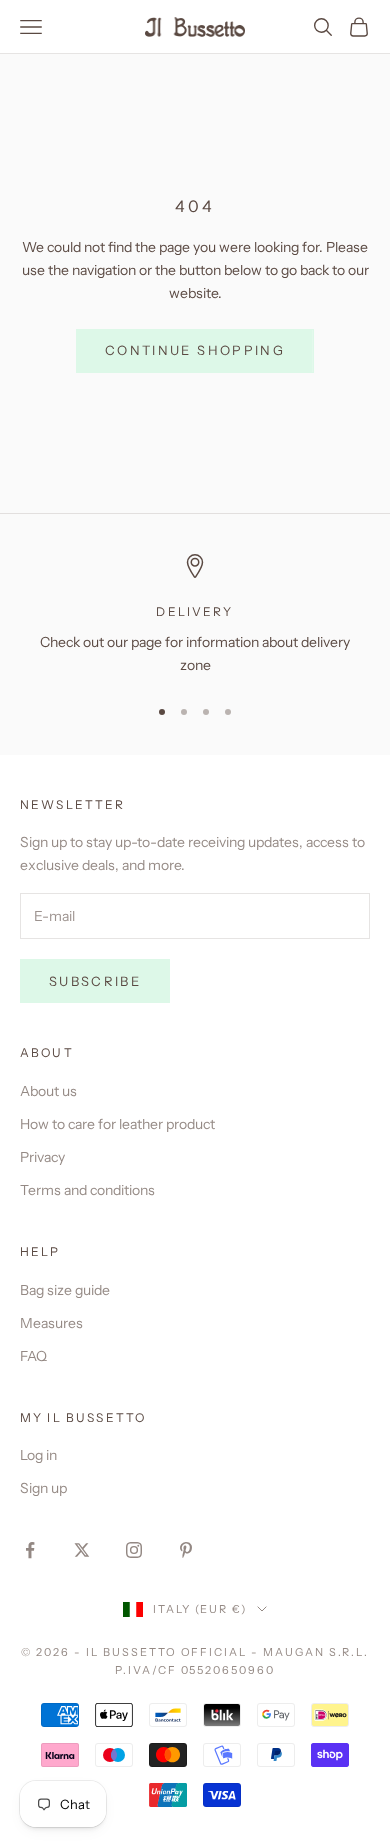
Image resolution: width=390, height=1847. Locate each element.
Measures (51, 1323)
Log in (38, 1455)
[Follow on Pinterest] (186, 1550)
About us (48, 1091)
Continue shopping (195, 350)
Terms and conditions (87, 1190)
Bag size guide (65, 1290)
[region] (195, 615)
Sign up (43, 1488)
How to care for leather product (117, 1124)
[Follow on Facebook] (30, 1550)
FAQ (33, 1356)
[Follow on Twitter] (82, 1550)
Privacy (42, 1157)
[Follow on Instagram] (134, 1550)
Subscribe (95, 981)
